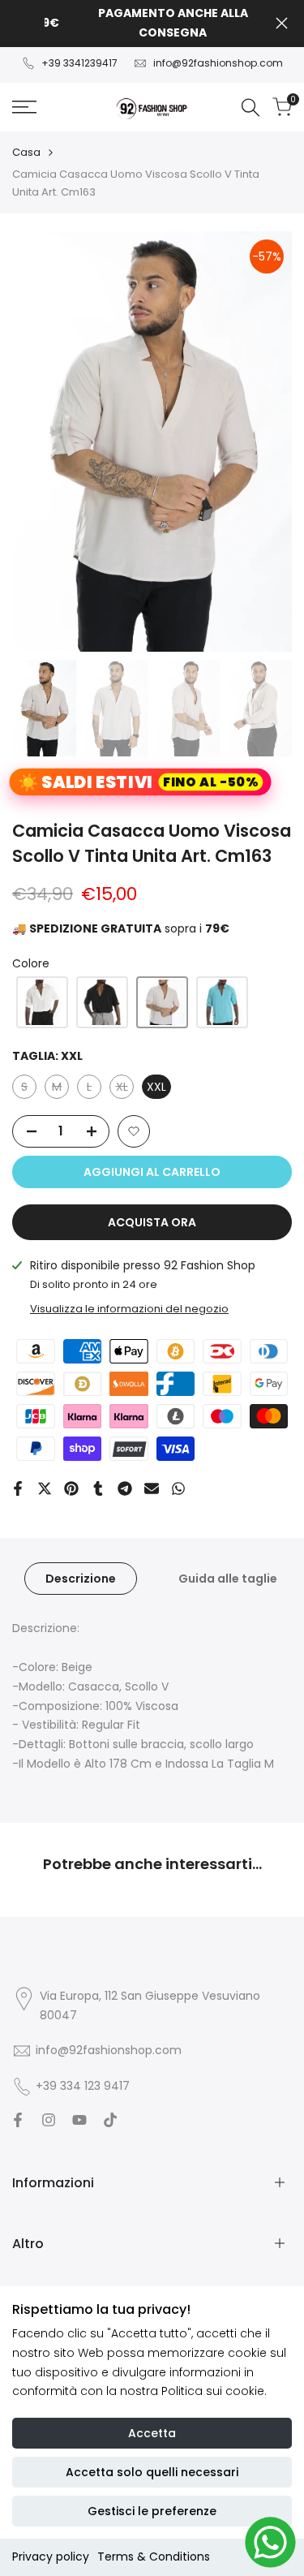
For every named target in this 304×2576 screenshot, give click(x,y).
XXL (156, 1087)
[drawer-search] (250, 108)
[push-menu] (24, 107)
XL (125, 1089)
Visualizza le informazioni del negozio (129, 1309)
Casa (26, 152)
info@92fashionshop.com (218, 63)
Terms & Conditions (154, 2557)
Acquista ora (152, 1222)
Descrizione (81, 1579)
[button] (42, 1002)
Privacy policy (51, 2557)
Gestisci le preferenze (152, 2511)
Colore (31, 963)
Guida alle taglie (228, 1579)
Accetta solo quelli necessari (152, 2472)
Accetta (152, 2433)
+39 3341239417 (79, 63)
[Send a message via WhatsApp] (270, 2542)
